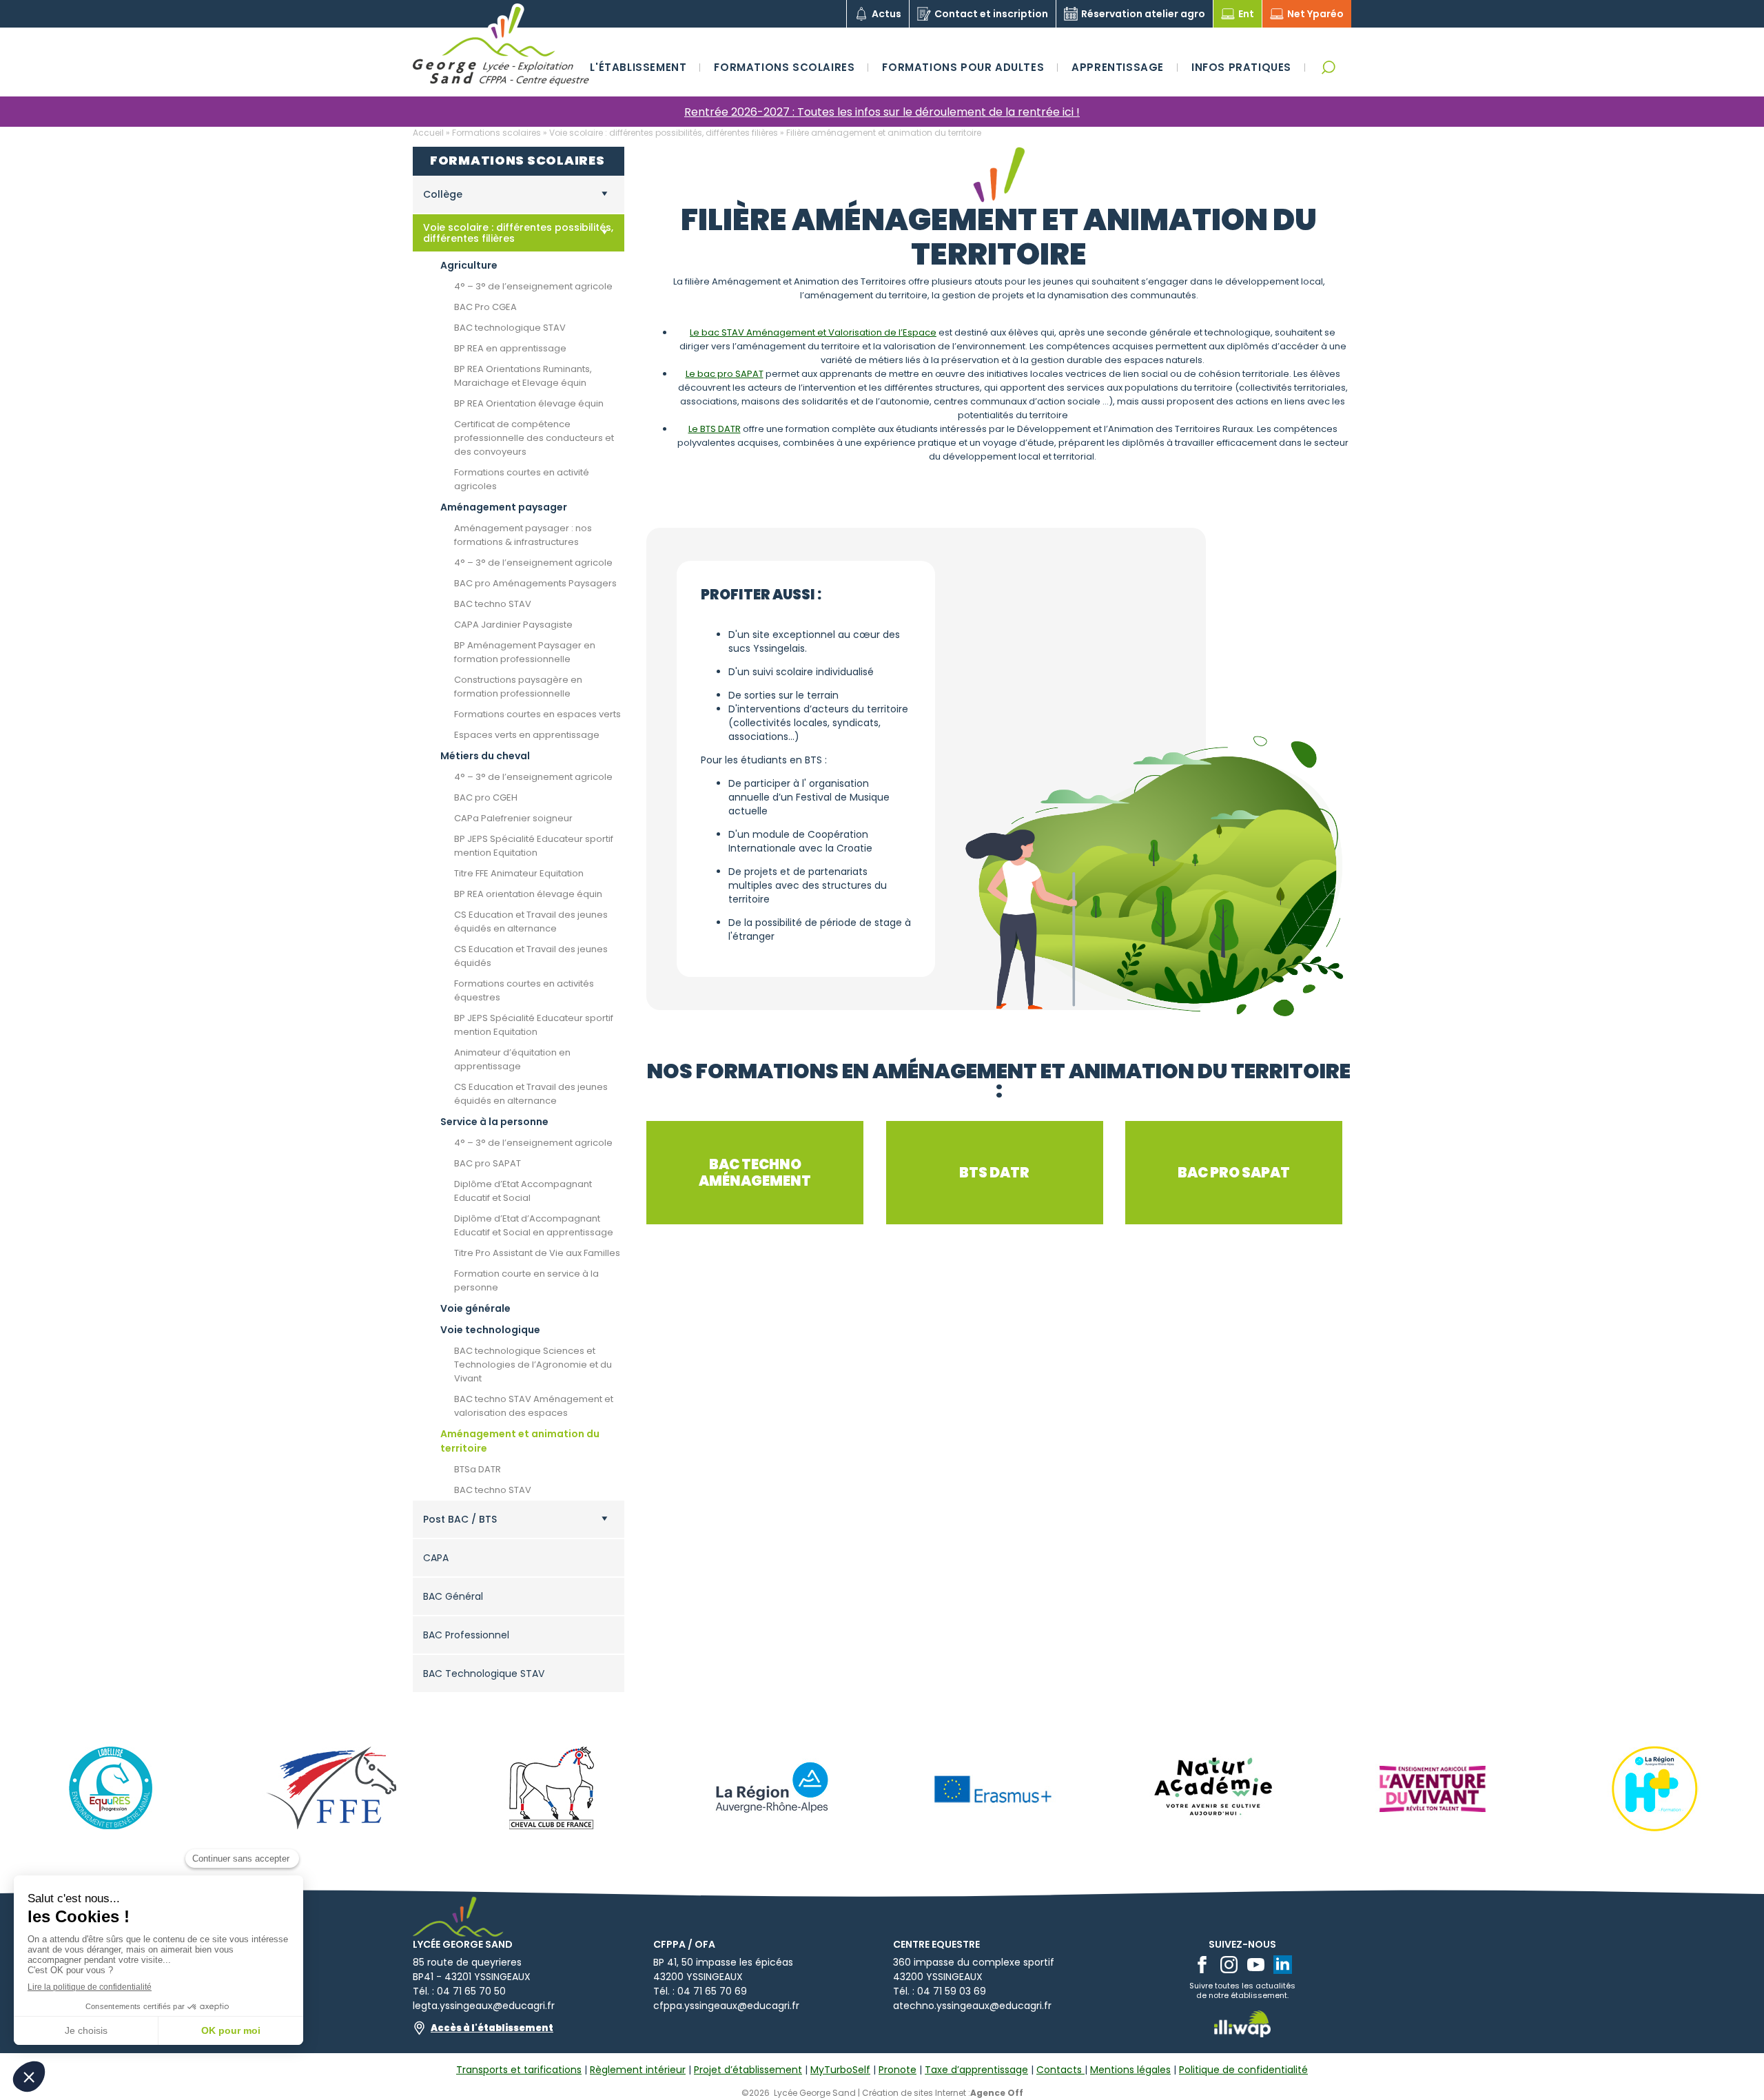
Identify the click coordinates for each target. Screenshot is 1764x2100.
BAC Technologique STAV (484, 1674)
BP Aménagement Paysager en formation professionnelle (525, 652)
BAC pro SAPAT (488, 1163)
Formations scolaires (784, 67)
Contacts (1060, 2070)
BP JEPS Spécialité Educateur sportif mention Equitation (534, 846)
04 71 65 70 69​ (712, 1991)
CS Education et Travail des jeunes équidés (531, 956)
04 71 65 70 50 (471, 1991)
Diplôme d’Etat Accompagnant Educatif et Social (523, 1191)
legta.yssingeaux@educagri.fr (484, 2006)
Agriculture (469, 265)
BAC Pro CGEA (485, 307)
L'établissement (638, 67)
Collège (443, 194)
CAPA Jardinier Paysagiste (513, 625)
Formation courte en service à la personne (526, 1280)
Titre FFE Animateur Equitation (519, 873)
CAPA (436, 1558)
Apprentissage (1118, 67)
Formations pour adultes (963, 67)
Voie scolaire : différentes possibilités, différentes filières (664, 133)
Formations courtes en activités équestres (524, 990)
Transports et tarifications (519, 2070)
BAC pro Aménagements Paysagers (535, 583)
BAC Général (453, 1596)
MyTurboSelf (840, 2070)
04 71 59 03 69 (952, 1991)
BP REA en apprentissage (510, 348)
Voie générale (475, 1308)
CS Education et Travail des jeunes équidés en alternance (531, 922)
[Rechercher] (1328, 67)
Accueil (428, 133)
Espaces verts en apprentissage (527, 735)
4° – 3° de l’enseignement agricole (533, 286)
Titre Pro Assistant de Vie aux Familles (537, 1253)
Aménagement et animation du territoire (520, 1441)
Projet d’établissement (748, 2070)
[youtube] (1256, 1965)
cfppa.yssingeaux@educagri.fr (726, 2006)
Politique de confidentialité (1243, 2070)
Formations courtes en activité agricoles (522, 479)
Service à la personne (494, 1122)
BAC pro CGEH (486, 797)
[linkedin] (1283, 1965)
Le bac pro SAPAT (725, 374)
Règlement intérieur (638, 2070)
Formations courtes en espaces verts (537, 714)
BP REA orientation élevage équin (528, 894)
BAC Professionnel (466, 1635)
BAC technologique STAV (510, 328)
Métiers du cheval (485, 756)
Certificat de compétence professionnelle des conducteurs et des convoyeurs (534, 438)
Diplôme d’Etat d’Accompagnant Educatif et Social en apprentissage (534, 1225)
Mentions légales (1130, 2070)
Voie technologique (490, 1330)
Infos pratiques (1241, 67)
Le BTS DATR (715, 429)
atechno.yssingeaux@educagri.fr (972, 2006)
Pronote (898, 2070)
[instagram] (1229, 1965)
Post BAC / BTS (460, 1519)
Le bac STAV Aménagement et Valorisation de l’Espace (813, 332)
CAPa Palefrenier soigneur (513, 818)
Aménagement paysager (504, 507)
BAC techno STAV (493, 604)
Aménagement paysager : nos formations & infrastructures (523, 535)
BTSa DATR (478, 1469)
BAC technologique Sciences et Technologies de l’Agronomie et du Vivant (533, 1365)
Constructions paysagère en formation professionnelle (518, 687)
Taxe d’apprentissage (976, 2070)
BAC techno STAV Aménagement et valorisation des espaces (534, 1406)
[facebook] (1202, 1965)
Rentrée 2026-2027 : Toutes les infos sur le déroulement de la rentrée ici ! (882, 112)
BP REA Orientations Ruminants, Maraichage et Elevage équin (523, 376)
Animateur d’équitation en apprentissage (512, 1059)
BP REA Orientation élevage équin (529, 403)
